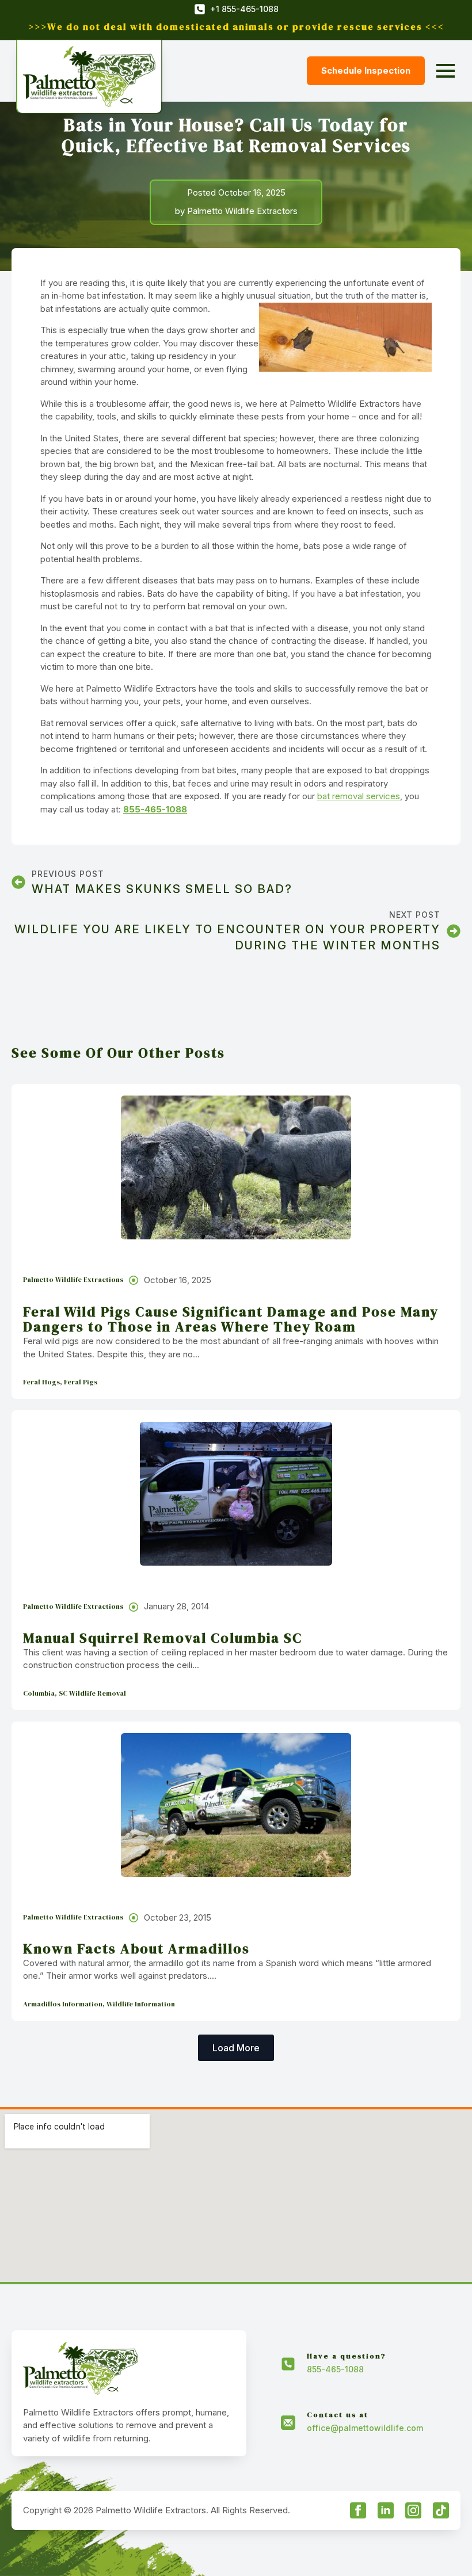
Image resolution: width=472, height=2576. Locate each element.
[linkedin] (386, 2510)
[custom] (441, 2510)
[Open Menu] (446, 71)
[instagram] (413, 2510)
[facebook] (358, 2510)
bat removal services (359, 796)
